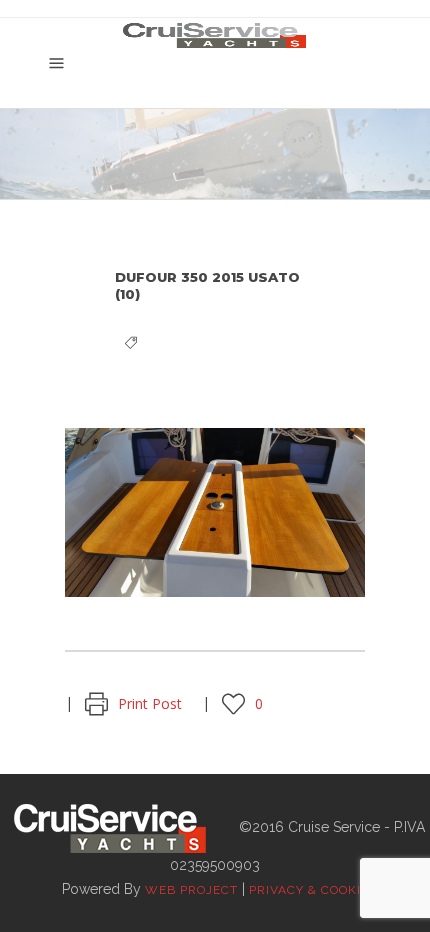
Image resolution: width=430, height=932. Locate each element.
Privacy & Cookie (309, 890)
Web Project (191, 890)
